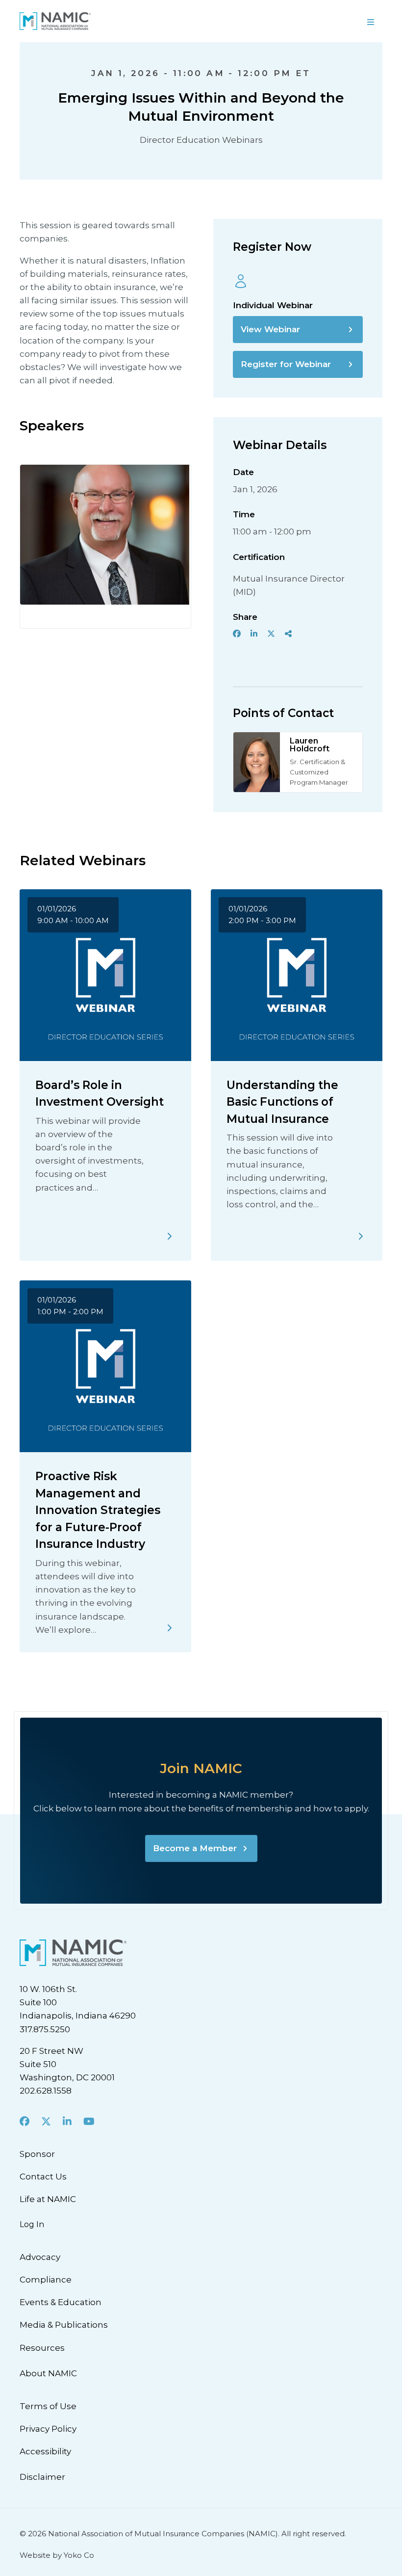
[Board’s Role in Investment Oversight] (170, 1236)
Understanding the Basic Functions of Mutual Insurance (282, 1102)
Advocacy (40, 2257)
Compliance (46, 2280)
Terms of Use (48, 2406)
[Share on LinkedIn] (254, 634)
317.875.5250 (45, 2029)
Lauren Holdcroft (310, 745)
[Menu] (371, 21)
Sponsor (37, 2154)
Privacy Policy (48, 2429)
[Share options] (288, 634)
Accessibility (45, 2451)
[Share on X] (271, 634)
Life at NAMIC (48, 2199)
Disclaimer (42, 2477)
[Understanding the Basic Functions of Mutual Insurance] (361, 1236)
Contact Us (43, 2177)
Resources (42, 2348)
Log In (32, 2224)
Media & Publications (64, 2325)
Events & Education (61, 2302)
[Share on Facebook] (237, 634)
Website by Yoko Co (57, 2555)
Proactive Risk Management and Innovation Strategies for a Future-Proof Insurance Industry (98, 1510)
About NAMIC (48, 2373)
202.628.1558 (46, 2091)
